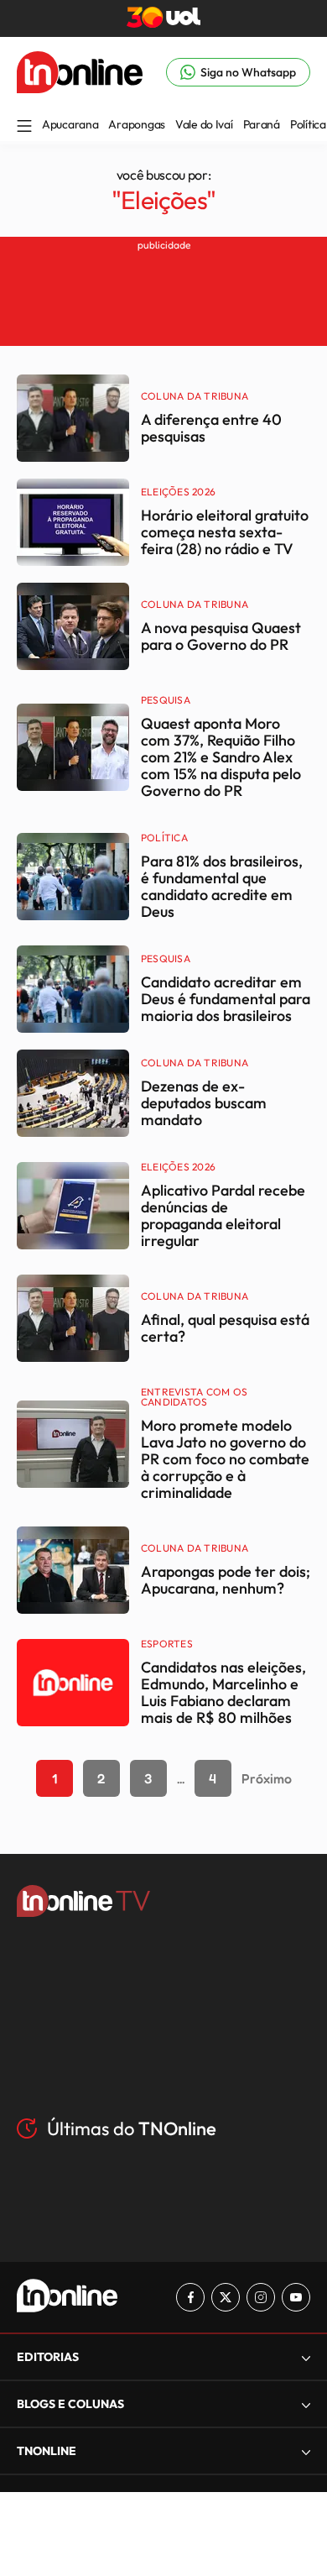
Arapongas (136, 124)
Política (308, 124)
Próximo (267, 1778)
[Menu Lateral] (24, 127)
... (181, 1778)
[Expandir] (306, 2451)
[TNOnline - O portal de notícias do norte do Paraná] (80, 88)
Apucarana (70, 124)
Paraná (262, 124)
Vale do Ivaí (204, 124)
